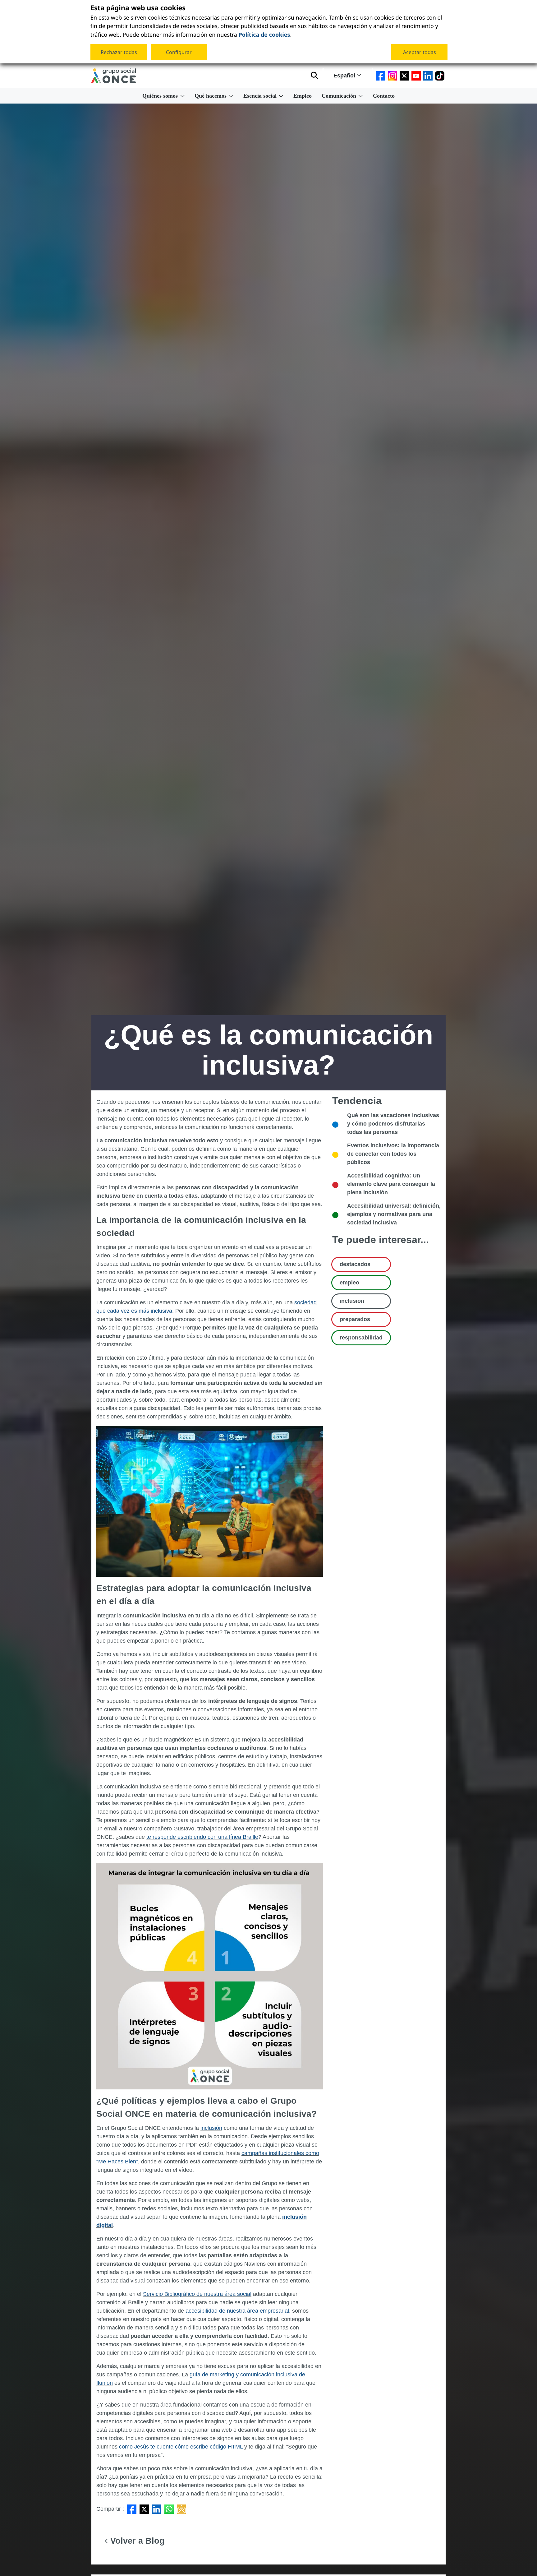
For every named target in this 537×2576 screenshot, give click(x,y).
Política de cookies (264, 34)
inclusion (352, 1301)
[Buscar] (314, 76)
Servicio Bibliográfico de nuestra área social (197, 2294)
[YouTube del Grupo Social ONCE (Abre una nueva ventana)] (416, 76)
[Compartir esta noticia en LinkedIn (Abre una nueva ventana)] (157, 2509)
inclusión (211, 2128)
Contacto (384, 96)
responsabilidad (361, 1338)
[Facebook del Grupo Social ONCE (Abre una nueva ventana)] (381, 76)
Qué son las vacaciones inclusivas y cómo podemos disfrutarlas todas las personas (393, 1124)
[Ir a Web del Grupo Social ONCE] (114, 76)
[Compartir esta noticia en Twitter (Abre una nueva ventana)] (144, 2509)
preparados (355, 1319)
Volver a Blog (136, 2541)
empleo (349, 1283)
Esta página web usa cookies (138, 8)
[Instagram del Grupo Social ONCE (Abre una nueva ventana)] (392, 76)
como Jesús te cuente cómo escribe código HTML (181, 2447)
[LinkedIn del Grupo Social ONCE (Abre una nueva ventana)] (428, 76)
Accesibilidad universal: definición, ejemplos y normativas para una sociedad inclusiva (394, 1214)
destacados (355, 1264)
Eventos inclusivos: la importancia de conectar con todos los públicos (393, 1154)
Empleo (303, 96)
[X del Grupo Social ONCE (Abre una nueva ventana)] (404, 76)
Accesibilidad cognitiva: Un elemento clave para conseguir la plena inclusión (391, 1184)
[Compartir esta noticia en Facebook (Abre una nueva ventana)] (132, 2509)
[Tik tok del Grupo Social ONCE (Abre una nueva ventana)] (440, 76)
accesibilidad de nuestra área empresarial (237, 2311)
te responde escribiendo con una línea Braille (202, 1837)
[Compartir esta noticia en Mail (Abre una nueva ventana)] (181, 2509)
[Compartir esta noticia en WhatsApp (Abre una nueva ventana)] (169, 2509)
